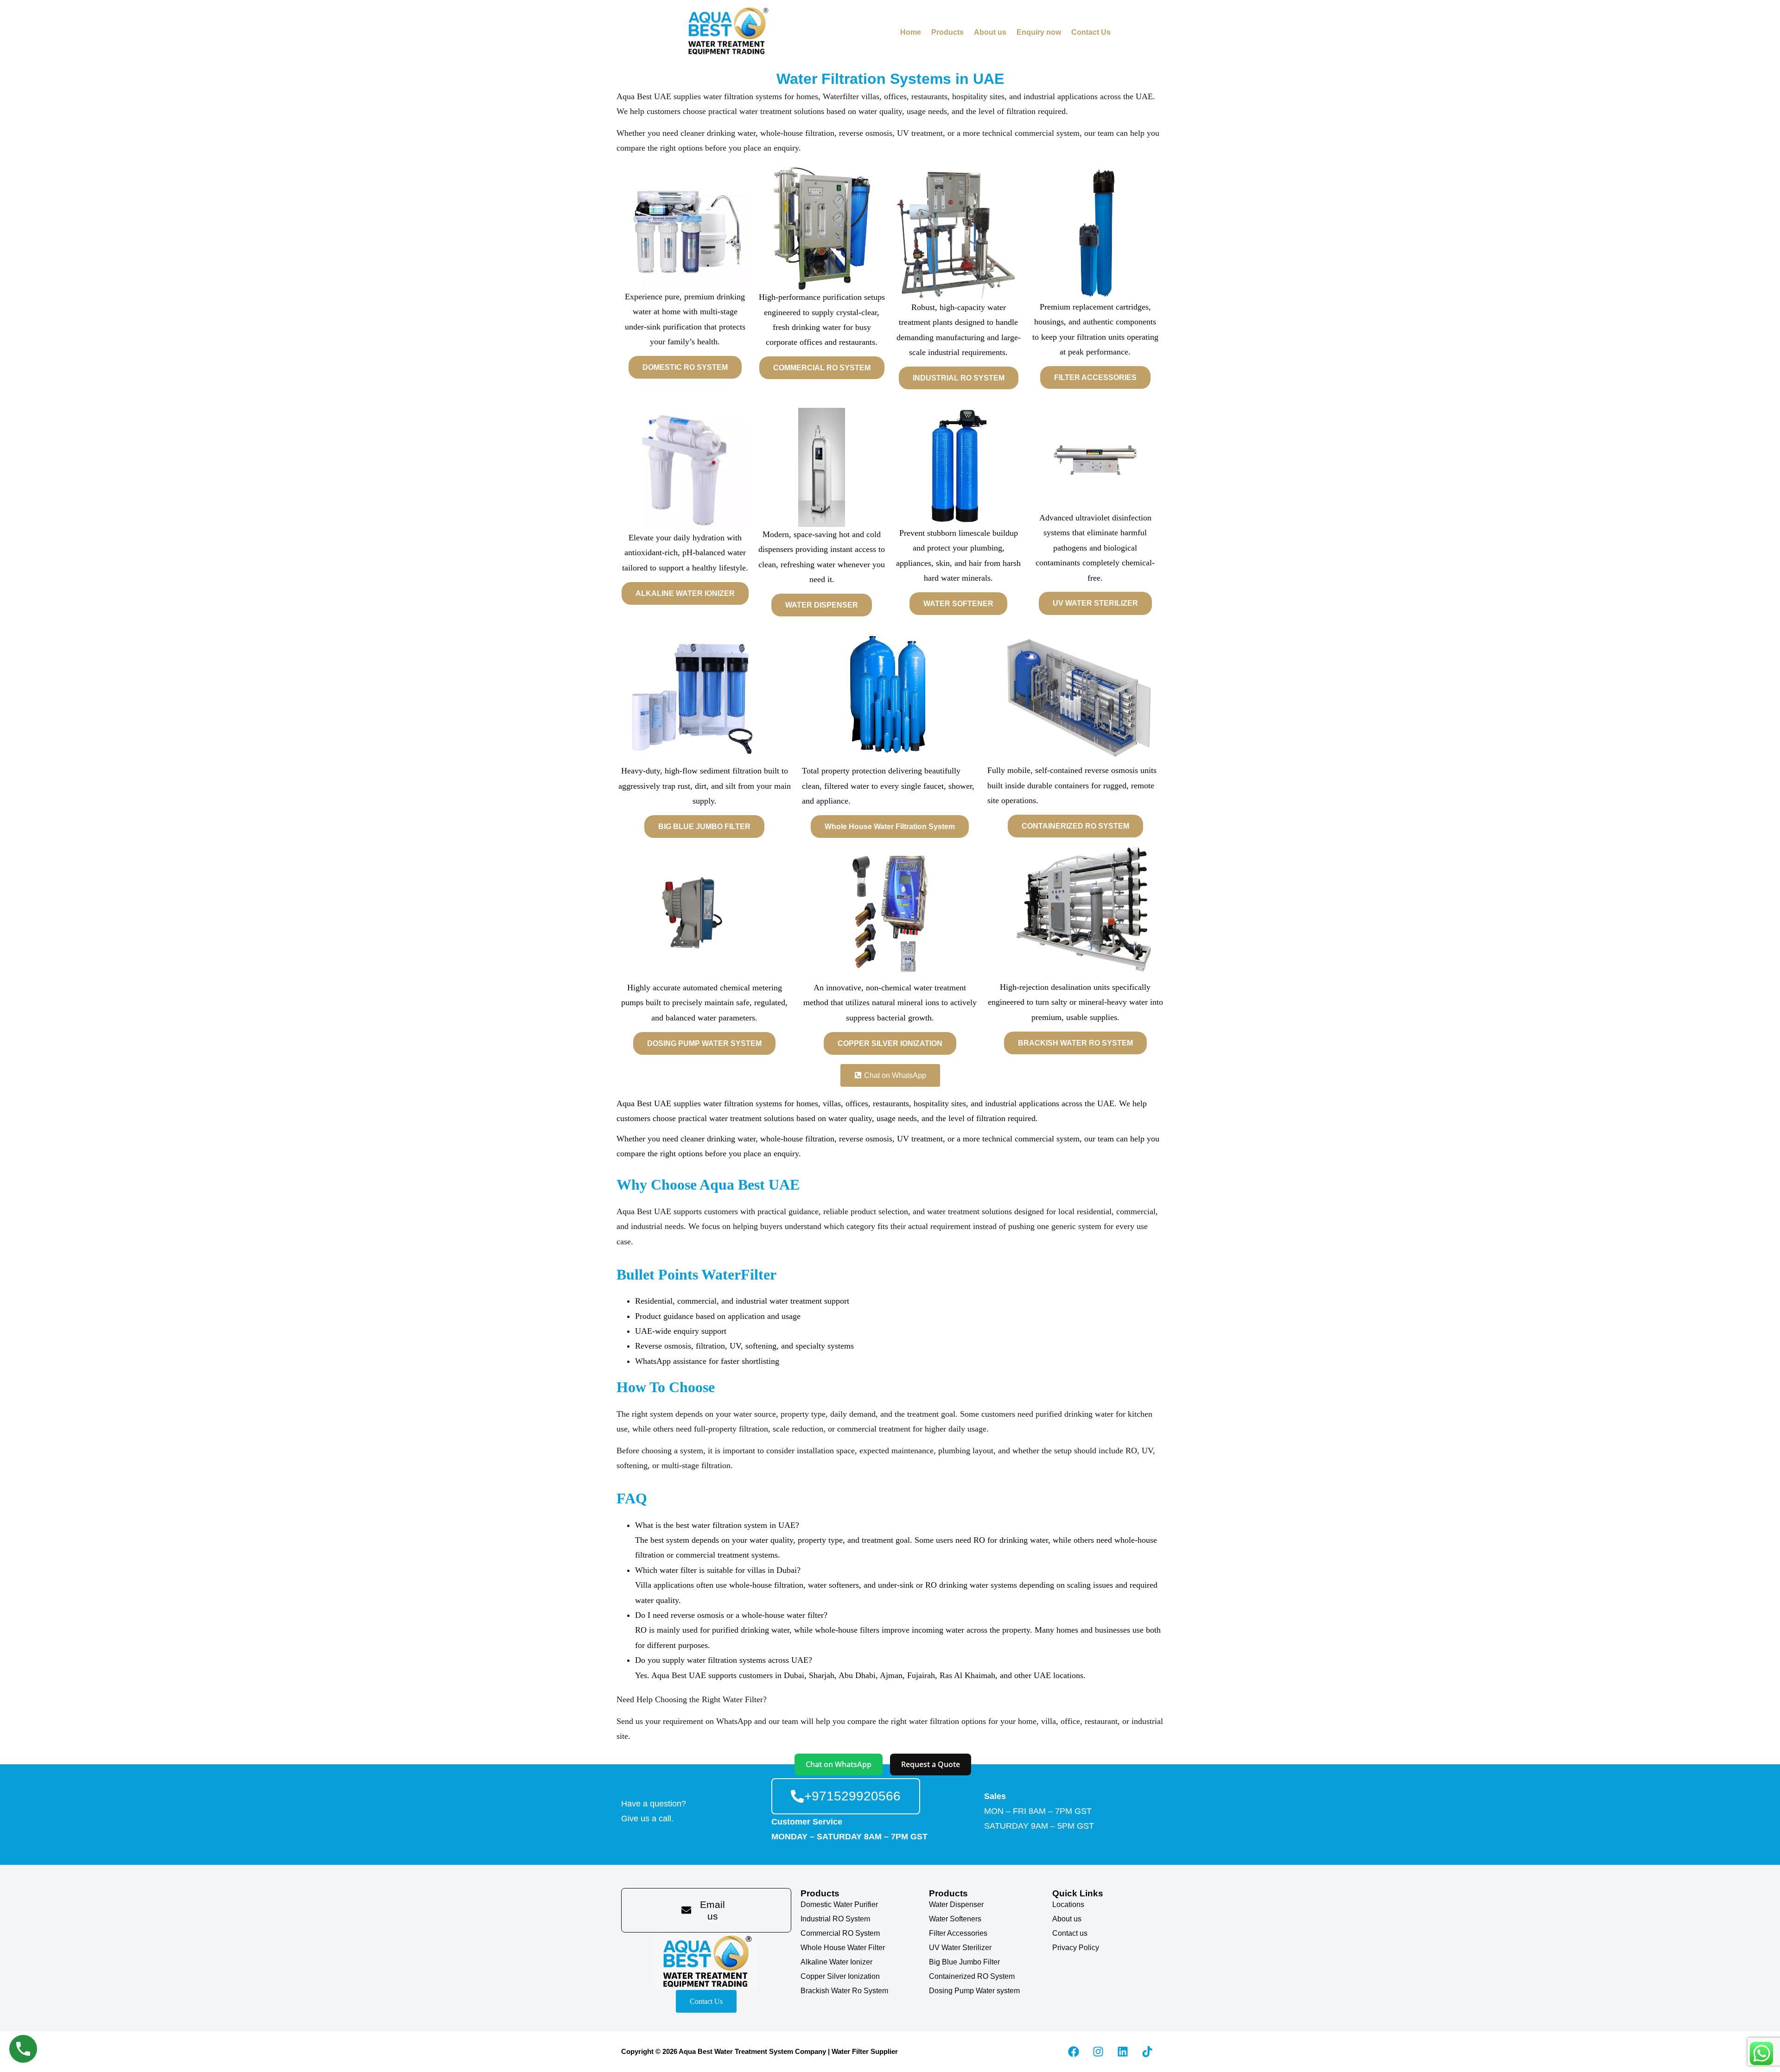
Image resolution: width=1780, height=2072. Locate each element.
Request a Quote (931, 1764)
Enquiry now (1039, 32)
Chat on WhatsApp (839, 1764)
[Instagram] (1098, 2052)
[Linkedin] (1123, 2052)
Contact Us (1091, 32)
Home (911, 32)
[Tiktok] (1147, 2052)
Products (947, 32)
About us (990, 32)
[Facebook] (1074, 2052)
